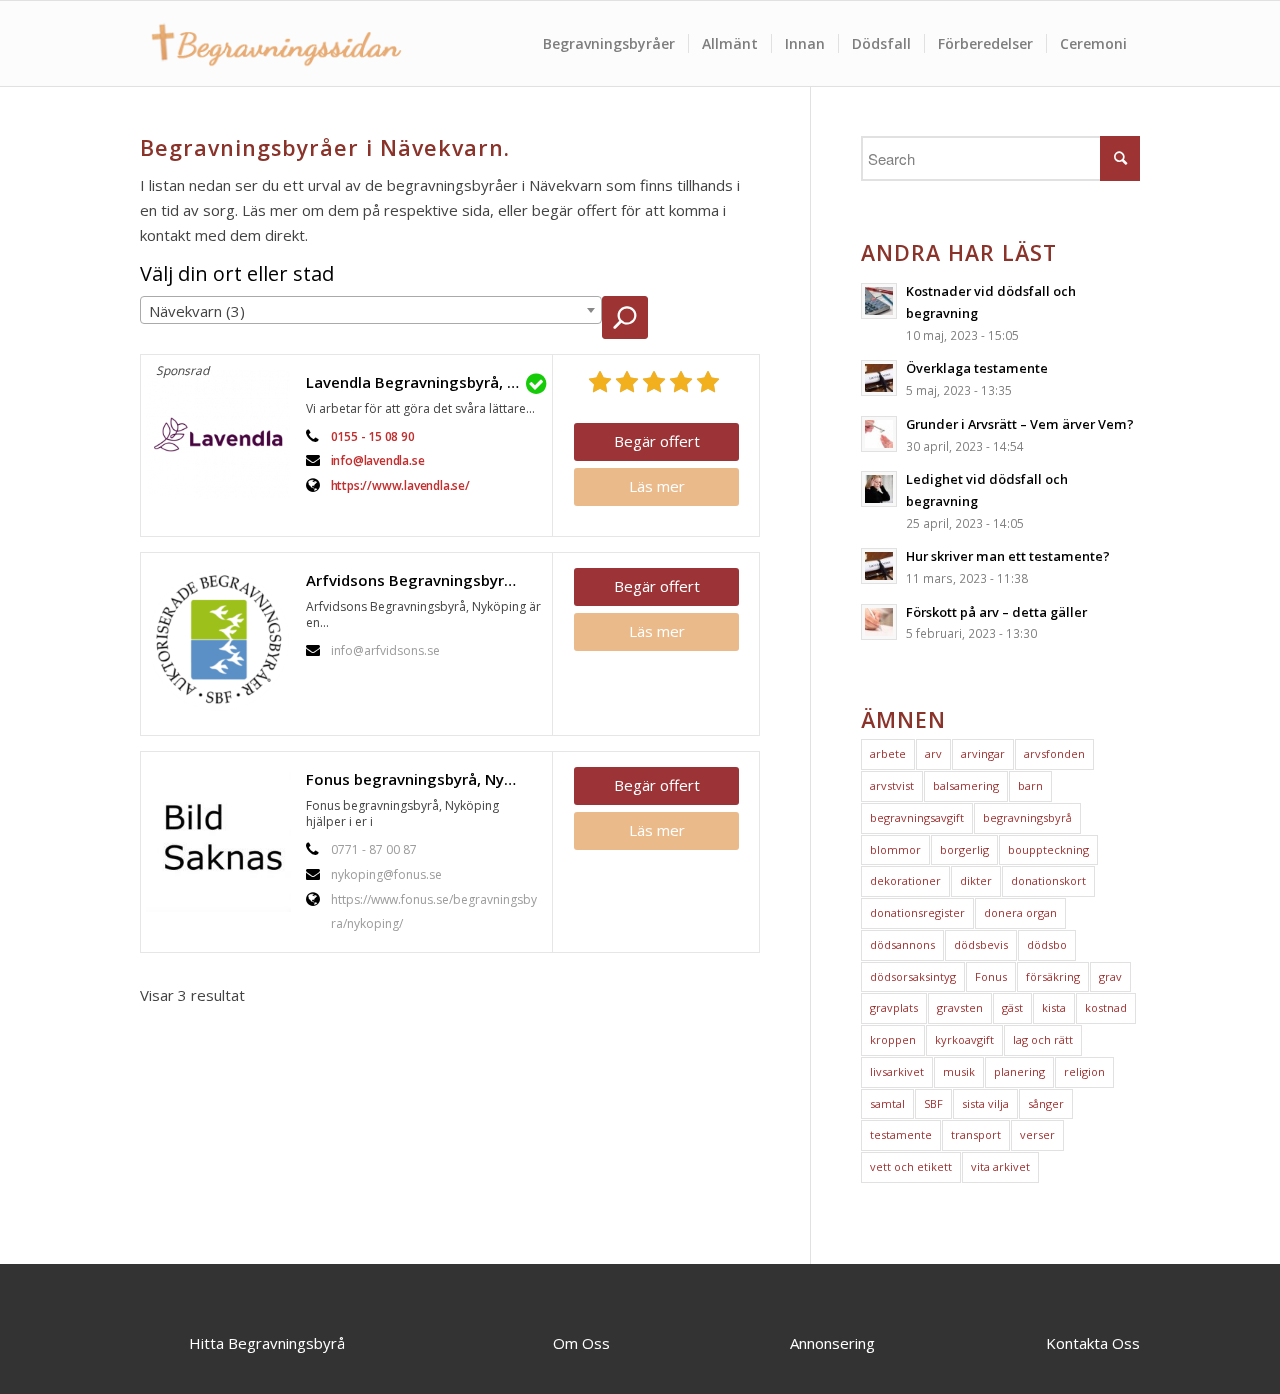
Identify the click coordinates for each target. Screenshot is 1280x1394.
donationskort (1048, 880)
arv (933, 753)
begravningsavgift (917, 817)
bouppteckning (1048, 849)
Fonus (991, 976)
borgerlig (964, 849)
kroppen (893, 1039)
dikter (976, 880)
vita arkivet (1000, 1166)
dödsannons (902, 944)
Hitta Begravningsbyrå (267, 1343)
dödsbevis (981, 944)
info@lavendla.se (378, 460)
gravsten (960, 1007)
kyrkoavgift (964, 1039)
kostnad (1106, 1007)
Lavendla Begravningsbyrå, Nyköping (424, 382)
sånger (1046, 1103)
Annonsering (832, 1343)
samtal (887, 1103)
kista (1054, 1007)
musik (959, 1071)
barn (1030, 785)
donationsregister (917, 912)
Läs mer (657, 486)
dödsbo (1047, 944)
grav (1110, 976)
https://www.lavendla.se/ (400, 485)
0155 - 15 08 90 (373, 436)
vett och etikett (911, 1166)
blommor (895, 849)
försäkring (1053, 976)
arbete (888, 753)
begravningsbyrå (1027, 817)
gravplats (894, 1007)
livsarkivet (897, 1071)
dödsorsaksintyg (913, 976)
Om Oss (581, 1343)
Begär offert (657, 441)
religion (1084, 1071)
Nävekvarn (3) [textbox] (197, 311)
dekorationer (905, 880)
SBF (933, 1103)
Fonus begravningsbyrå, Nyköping (424, 779)
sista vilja (985, 1103)
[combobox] (371, 310)
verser (1037, 1134)
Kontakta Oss (1093, 1343)
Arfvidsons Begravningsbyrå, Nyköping (424, 580)
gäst (1012, 1007)
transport (976, 1134)
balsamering (966, 785)
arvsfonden (1054, 753)
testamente (901, 1134)
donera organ (1020, 912)
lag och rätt (1043, 1039)
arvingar (983, 753)
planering (1019, 1071)
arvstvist (892, 785)
